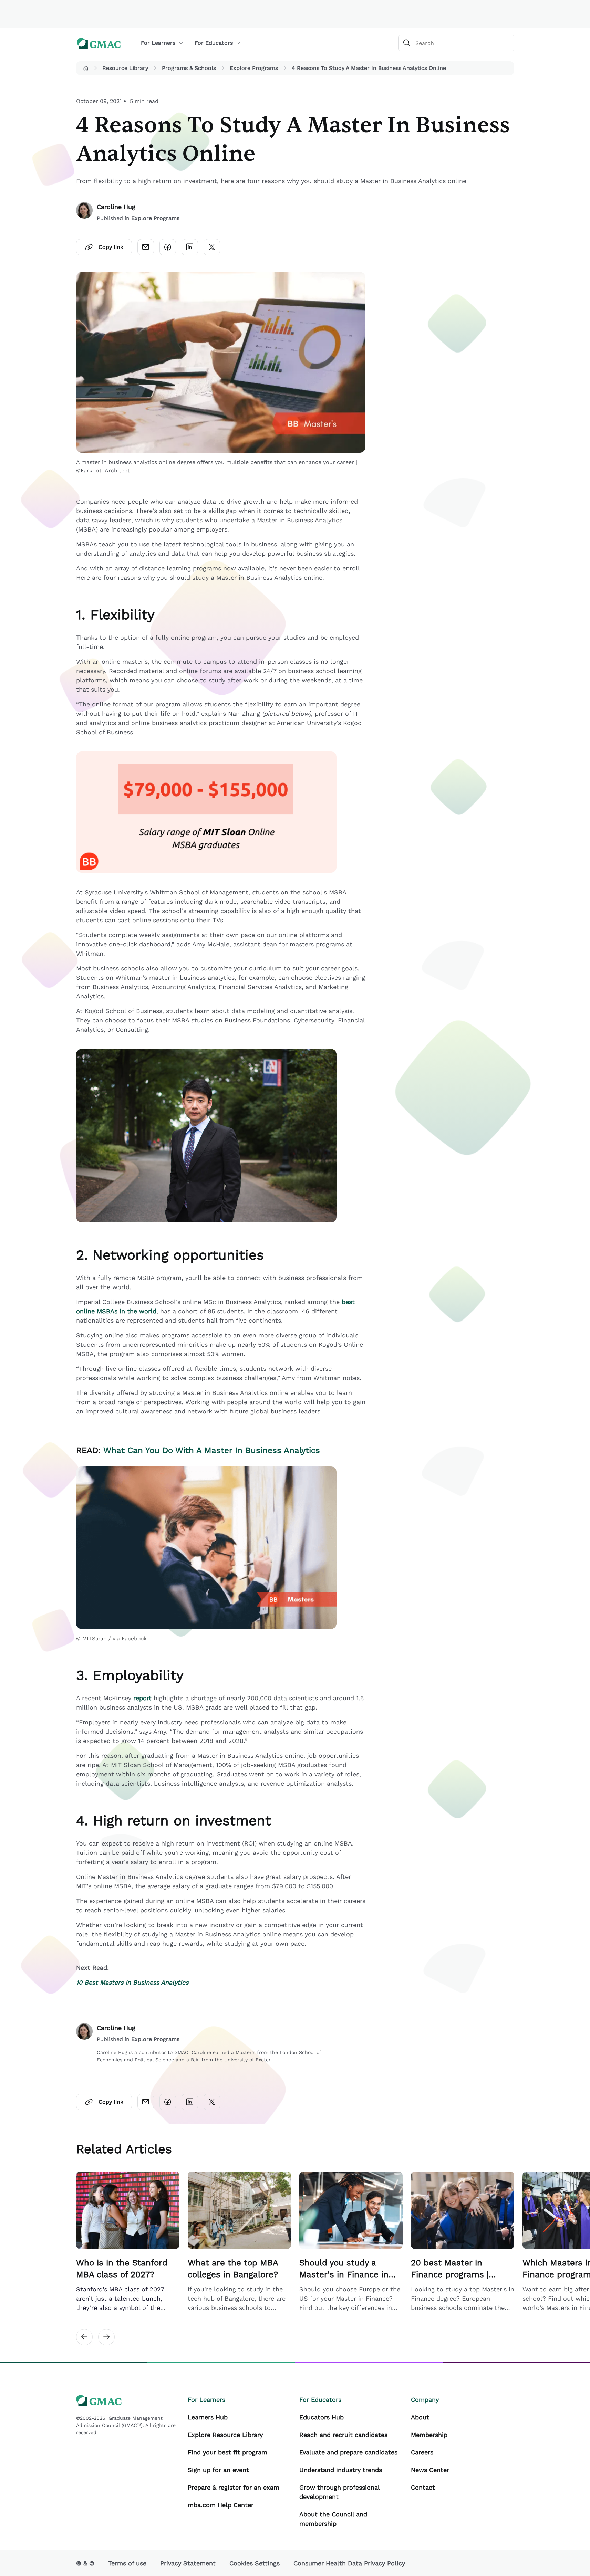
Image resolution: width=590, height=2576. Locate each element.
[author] (84, 212)
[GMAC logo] (99, 43)
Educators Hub (322, 2417)
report (142, 1698)
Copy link (111, 247)
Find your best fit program (227, 2452)
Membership (429, 2435)
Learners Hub (208, 2417)
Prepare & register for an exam (234, 2487)
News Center (430, 2470)
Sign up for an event (218, 2470)
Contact (423, 2487)
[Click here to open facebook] (168, 247)
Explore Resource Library (225, 2435)
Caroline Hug (116, 207)
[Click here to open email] (146, 247)
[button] (86, 68)
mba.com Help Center (221, 2505)
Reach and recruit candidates (343, 2435)
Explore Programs (254, 68)
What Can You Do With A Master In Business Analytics (212, 1450)
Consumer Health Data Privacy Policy (349, 2563)
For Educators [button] (214, 43)
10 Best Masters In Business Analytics (132, 1982)
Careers (422, 2452)
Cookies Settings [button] (255, 2563)
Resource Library (125, 68)
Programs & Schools (189, 68)
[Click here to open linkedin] (190, 247)
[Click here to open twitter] (212, 247)
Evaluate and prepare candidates (348, 2452)
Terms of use (127, 2563)
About (420, 2417)
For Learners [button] (158, 43)
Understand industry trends (341, 2470)
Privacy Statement (188, 2563)
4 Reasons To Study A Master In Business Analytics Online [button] (369, 68)
